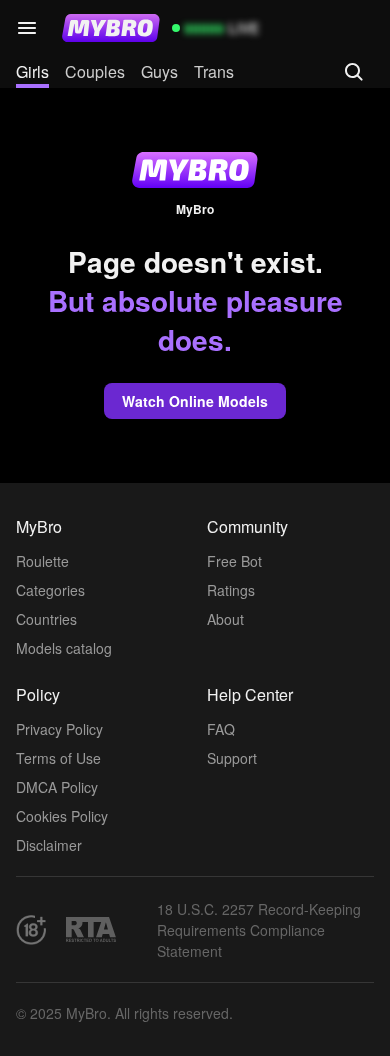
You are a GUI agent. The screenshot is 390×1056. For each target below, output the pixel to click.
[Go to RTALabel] (91, 929)
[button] (27, 28)
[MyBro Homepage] (111, 28)
